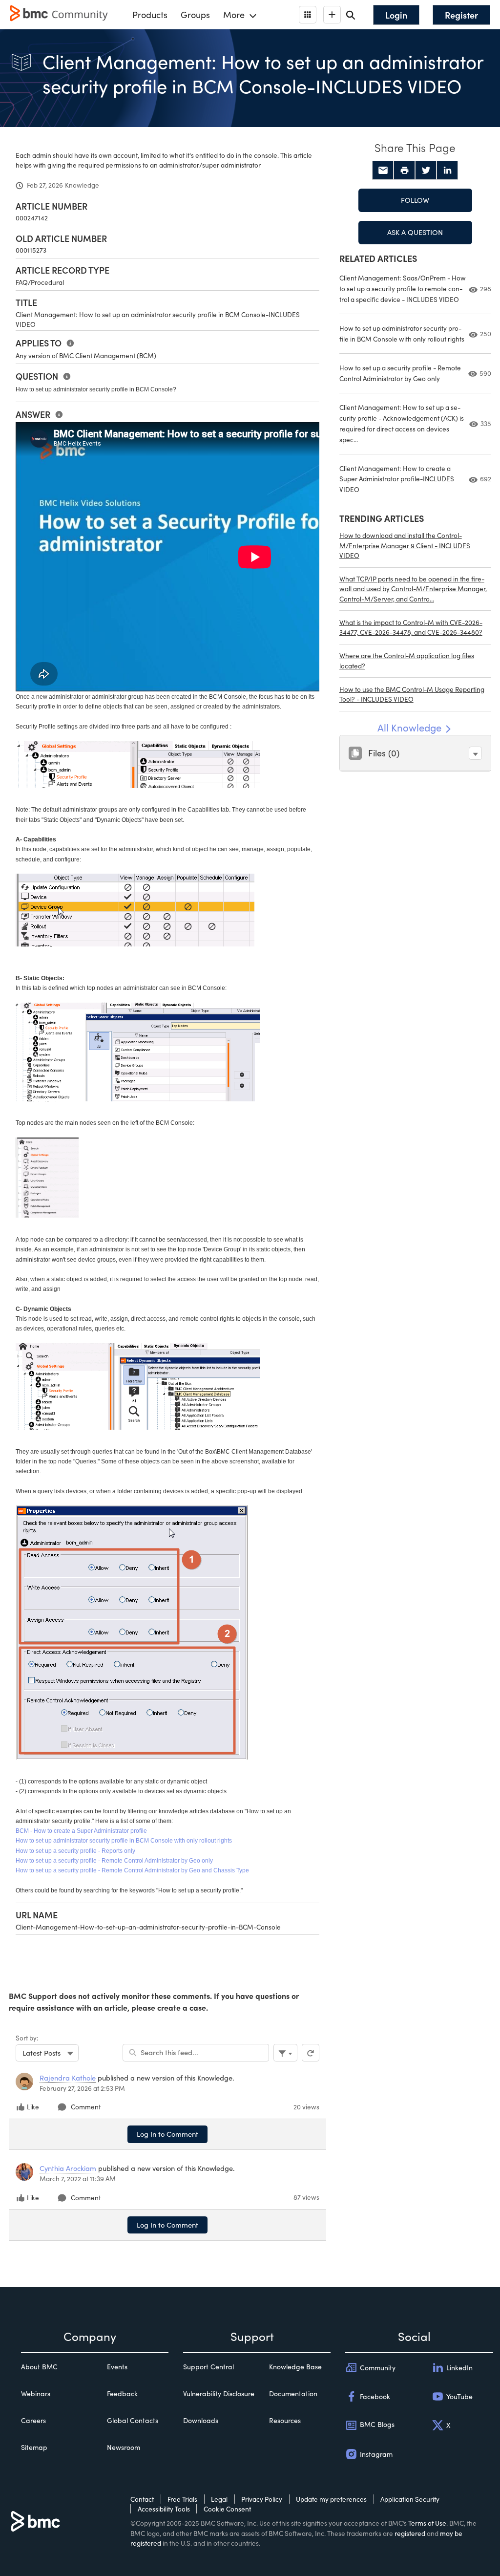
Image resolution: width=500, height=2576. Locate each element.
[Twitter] (426, 171)
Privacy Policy (262, 2499)
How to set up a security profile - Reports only (75, 1851)
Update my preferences (331, 2499)
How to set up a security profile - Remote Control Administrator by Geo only (114, 1861)
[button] (475, 753)
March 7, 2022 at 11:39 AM (78, 2179)
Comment (86, 2107)
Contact (142, 2499)
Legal (219, 2499)
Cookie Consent (227, 2509)
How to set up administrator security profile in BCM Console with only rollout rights (124, 1841)
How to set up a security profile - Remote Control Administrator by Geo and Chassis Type (132, 1870)
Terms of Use (427, 2523)
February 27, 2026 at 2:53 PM (82, 2088)
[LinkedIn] (447, 171)
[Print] (404, 171)
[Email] (383, 171)
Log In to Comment (167, 2134)
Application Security (410, 2499)
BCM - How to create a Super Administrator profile (81, 1831)
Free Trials (182, 2499)
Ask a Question (415, 232)
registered (410, 2533)
